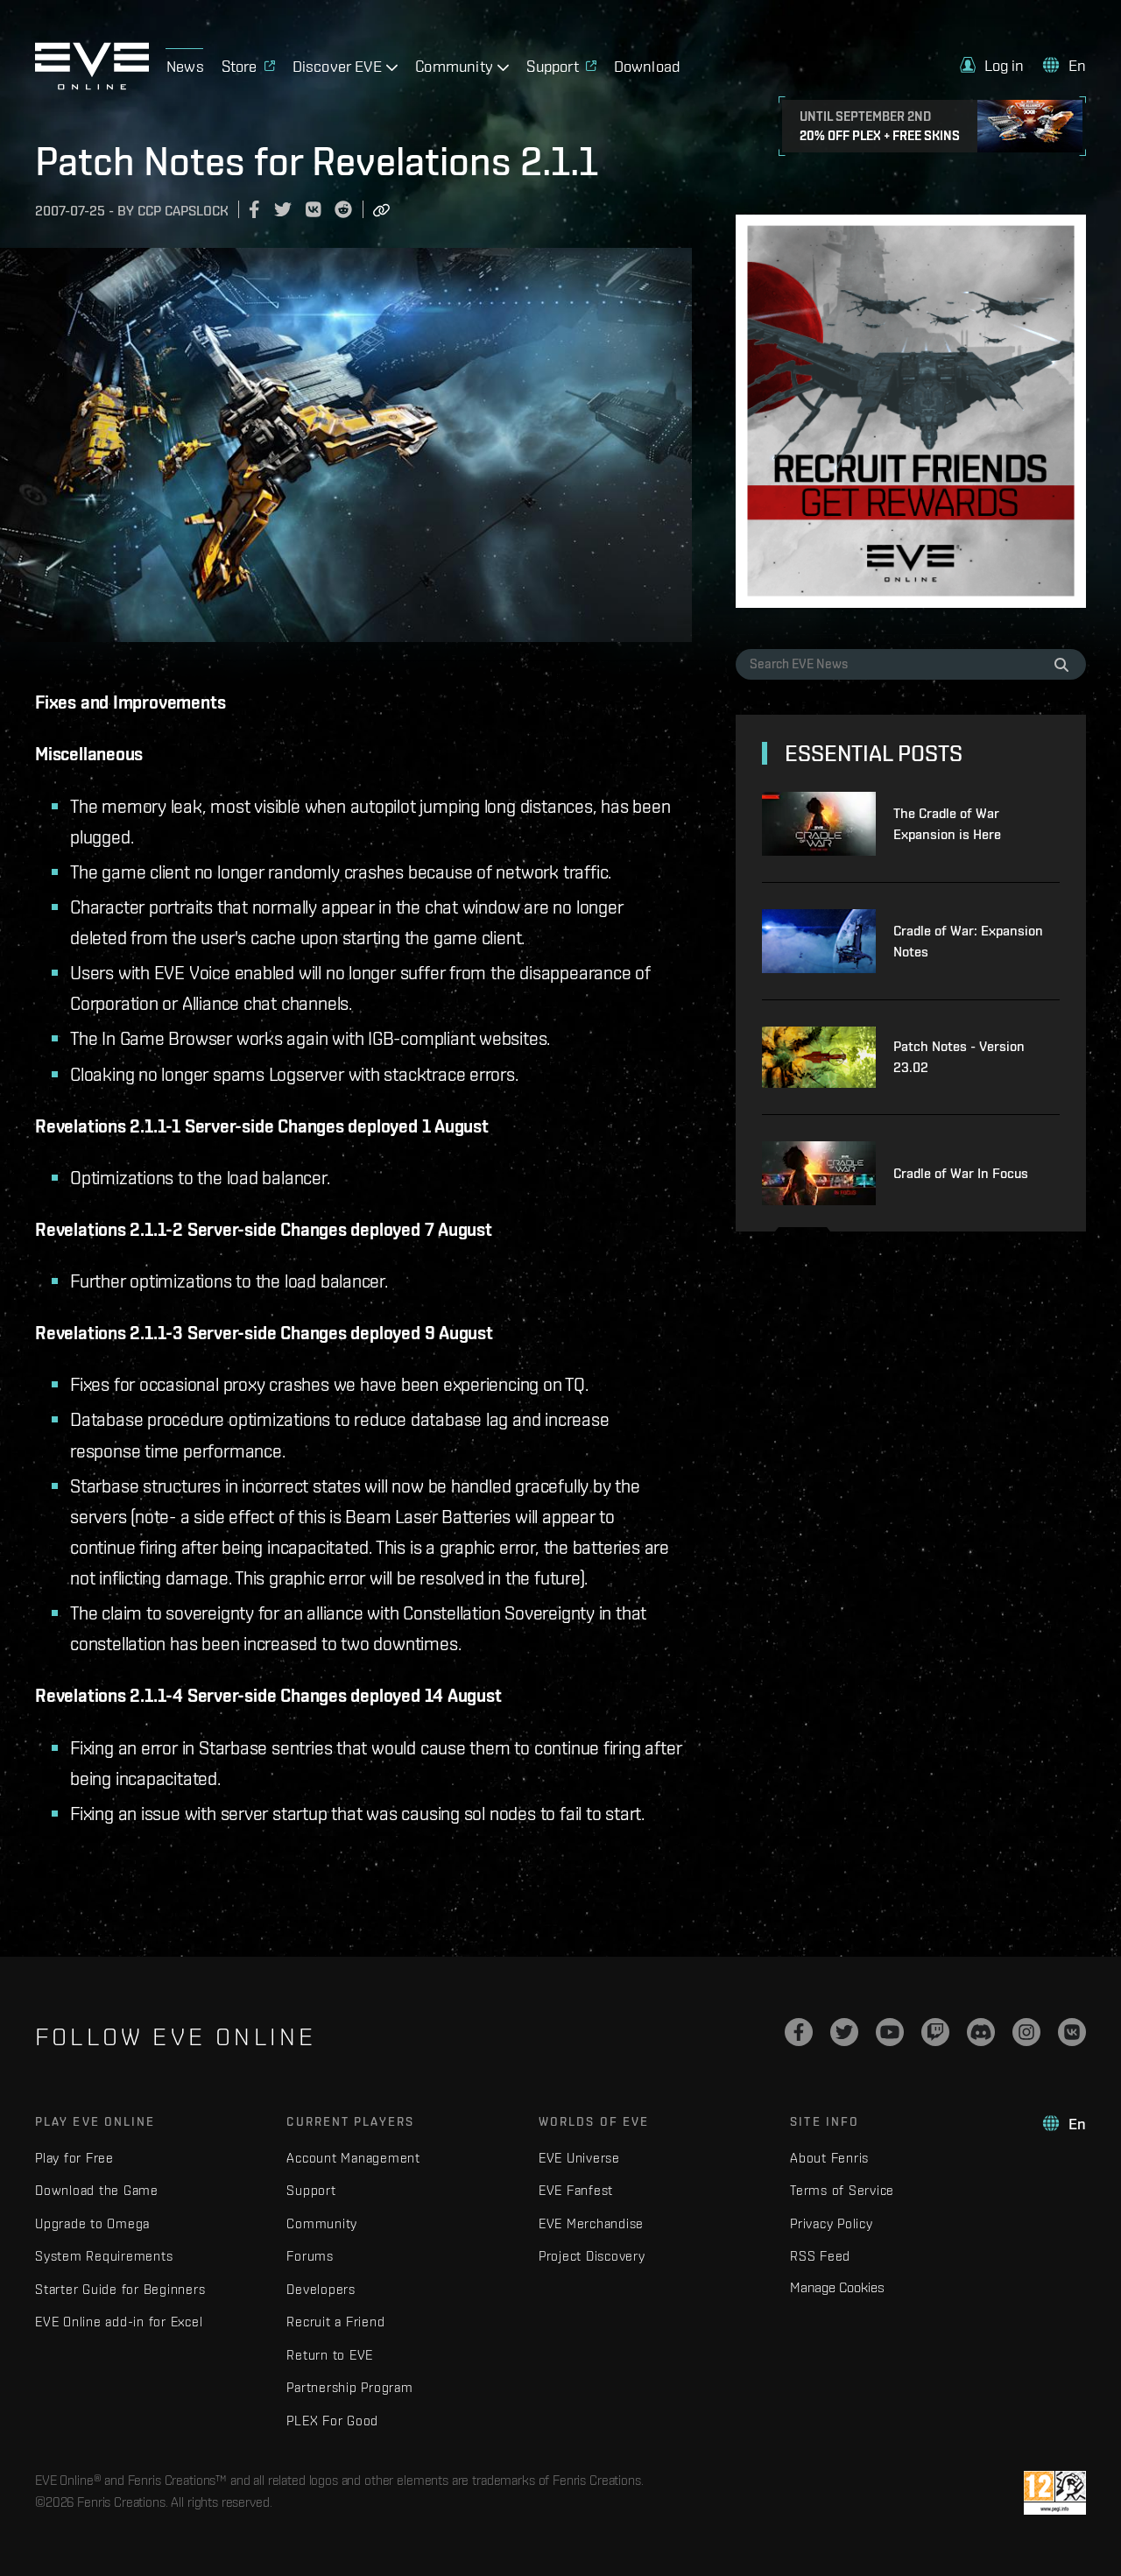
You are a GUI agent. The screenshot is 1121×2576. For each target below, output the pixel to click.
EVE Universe (579, 2158)
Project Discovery (592, 2256)
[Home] (92, 85)
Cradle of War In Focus (961, 1173)
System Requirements (104, 2256)
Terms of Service (842, 2190)
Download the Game (97, 2190)
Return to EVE (330, 2355)
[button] (992, 65)
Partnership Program (349, 2387)
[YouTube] (890, 2032)
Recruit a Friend (335, 2322)
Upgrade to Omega (92, 2223)
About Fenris (829, 2158)
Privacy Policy (832, 2223)
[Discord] (981, 2032)
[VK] (1072, 2032)
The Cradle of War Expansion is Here (947, 824)
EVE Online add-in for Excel (119, 2322)
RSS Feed (820, 2256)
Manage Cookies (837, 2287)
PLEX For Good (332, 2421)
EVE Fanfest (576, 2190)
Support (311, 2190)
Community (322, 2223)
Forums (310, 2256)
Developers (321, 2289)
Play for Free (74, 2158)
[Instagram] (1026, 2032)
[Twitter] (844, 2032)
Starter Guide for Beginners (120, 2289)
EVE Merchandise (591, 2223)
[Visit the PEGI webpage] (1055, 2493)
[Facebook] (799, 2032)
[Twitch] (935, 2032)
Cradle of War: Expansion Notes (968, 941)
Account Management (353, 2158)
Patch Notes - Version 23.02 (959, 1057)
